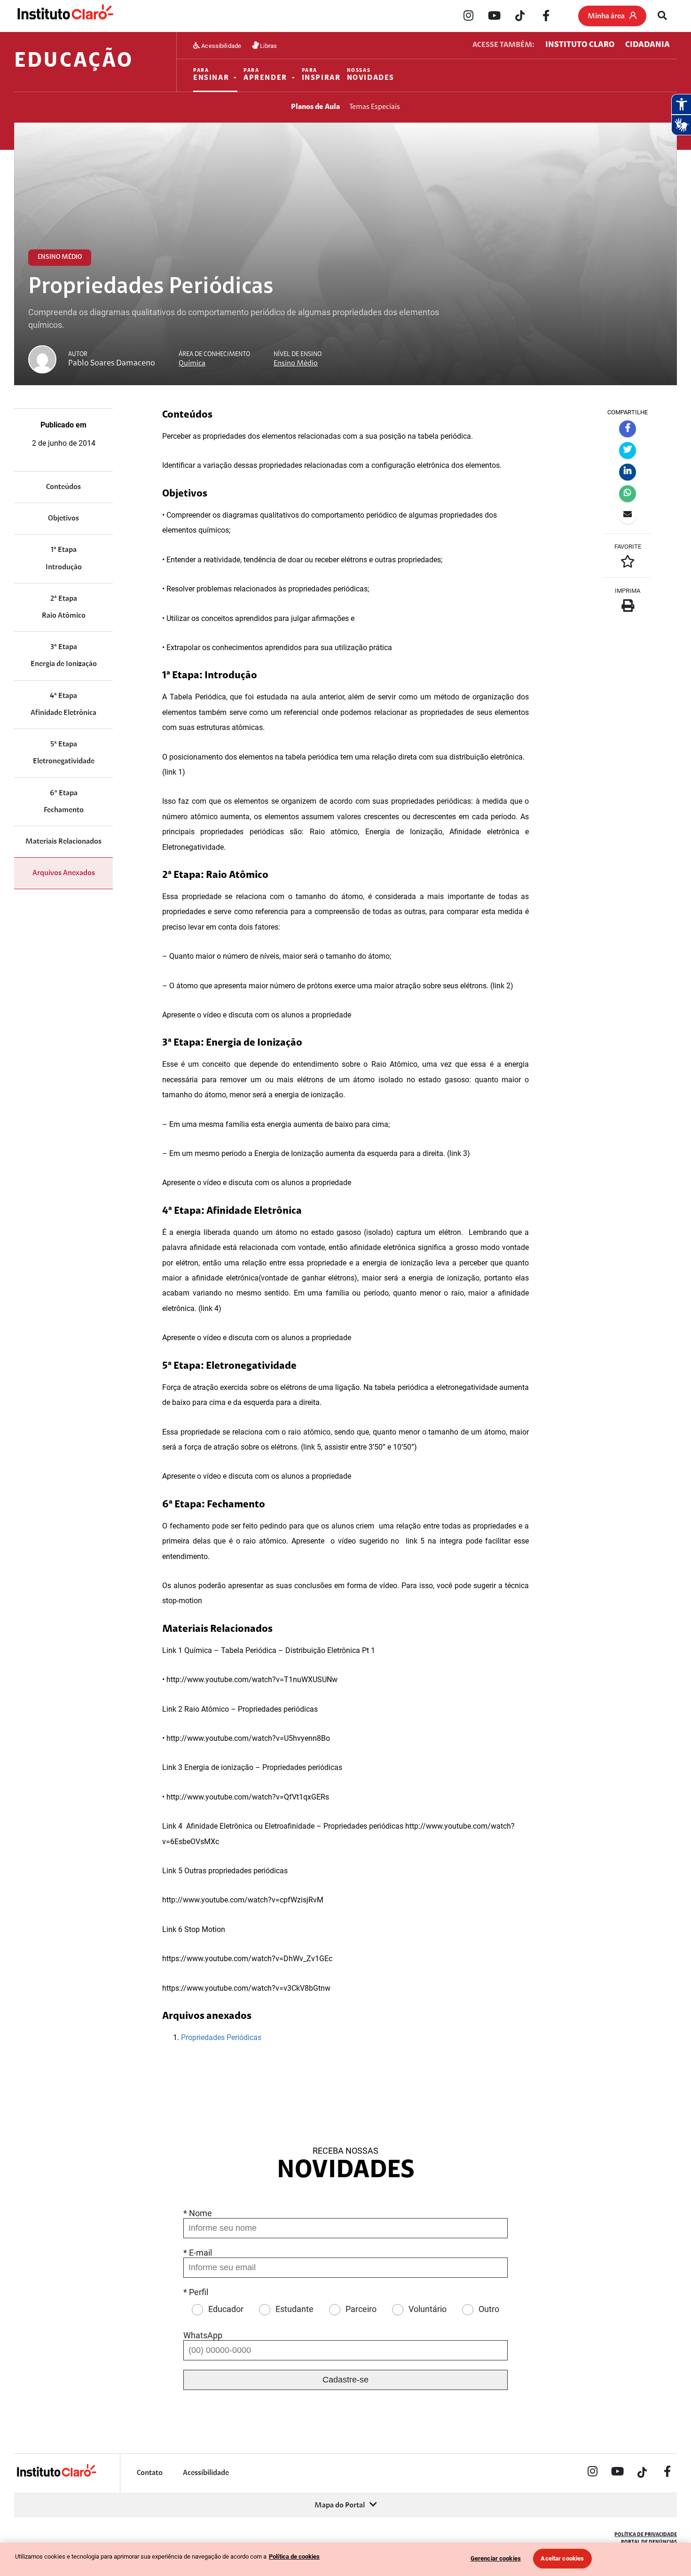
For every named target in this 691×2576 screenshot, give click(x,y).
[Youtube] (494, 16)
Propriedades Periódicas (221, 2037)
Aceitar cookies (562, 2558)
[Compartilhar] (628, 429)
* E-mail (198, 2253)
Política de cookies (294, 2557)
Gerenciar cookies (496, 2558)
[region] (345, 2559)
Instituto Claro (580, 45)
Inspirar (321, 75)
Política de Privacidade (646, 2535)
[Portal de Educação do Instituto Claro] (56, 2476)
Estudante (294, 2309)
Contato (150, 2473)
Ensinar (211, 75)
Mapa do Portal (340, 2506)
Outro (489, 2309)
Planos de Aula (315, 107)
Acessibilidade (220, 45)
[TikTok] (520, 16)
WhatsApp (203, 2335)
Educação (74, 62)
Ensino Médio (296, 364)
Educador (226, 2309)
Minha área (606, 16)
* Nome (198, 2213)
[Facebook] (546, 16)
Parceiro (361, 2309)
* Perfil (196, 2292)
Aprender (265, 75)
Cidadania (648, 45)
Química (192, 364)
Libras (268, 45)
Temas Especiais (375, 107)
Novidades (371, 75)
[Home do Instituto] (65, 16)
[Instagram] (468, 16)
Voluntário (428, 2309)
